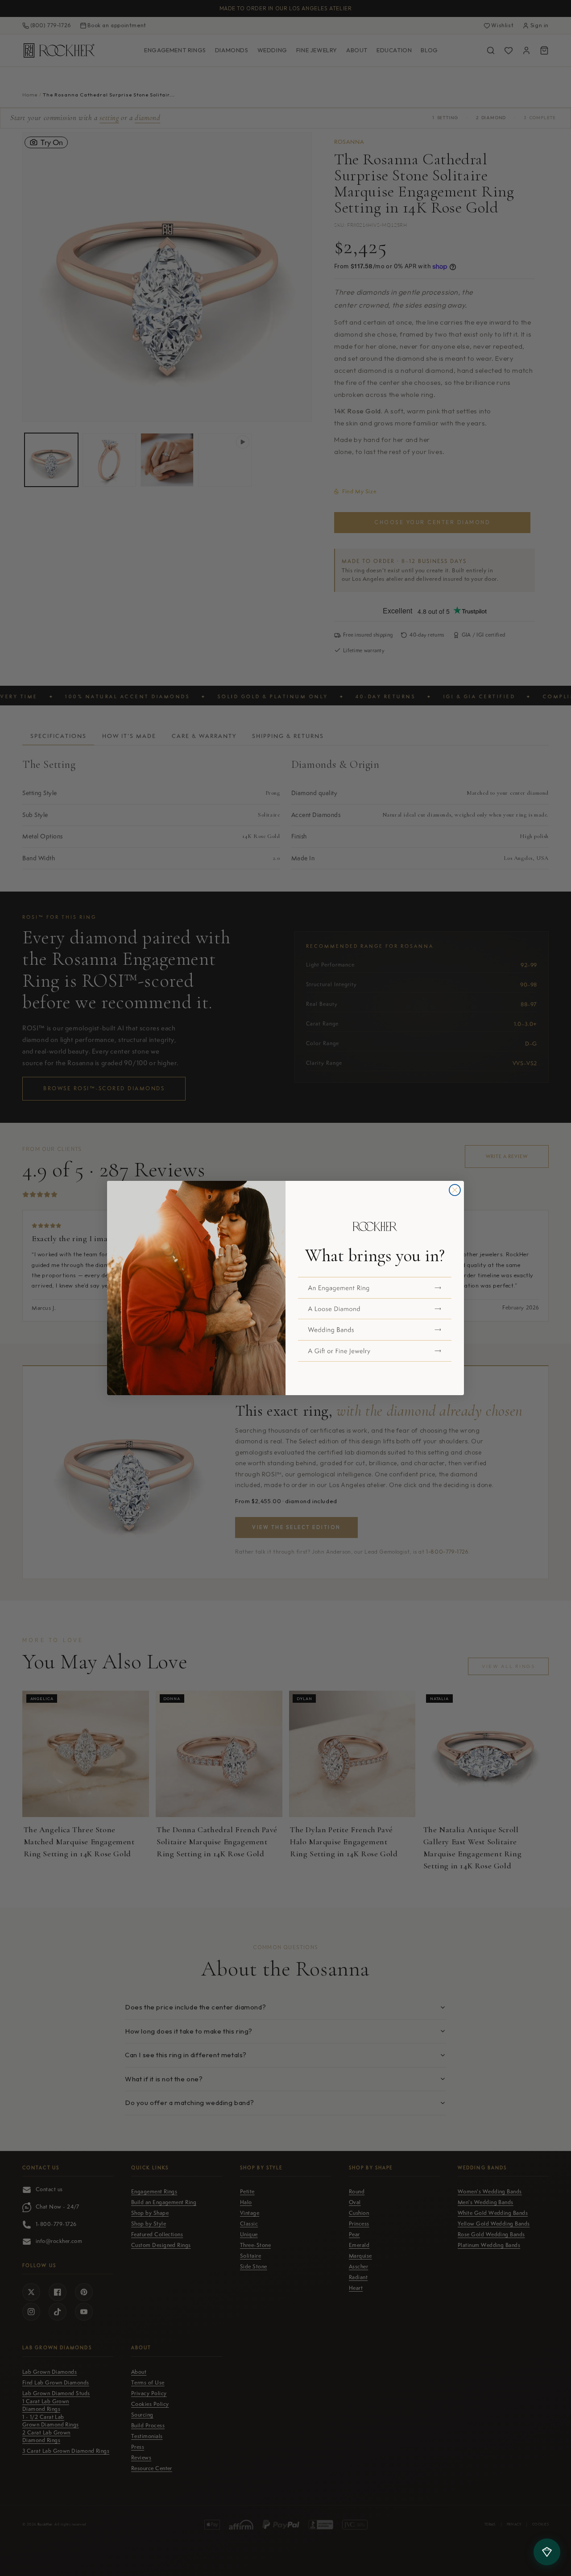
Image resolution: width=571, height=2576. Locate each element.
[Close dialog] (455, 1190)
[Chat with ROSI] (547, 2552)
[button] (375, 1288)
